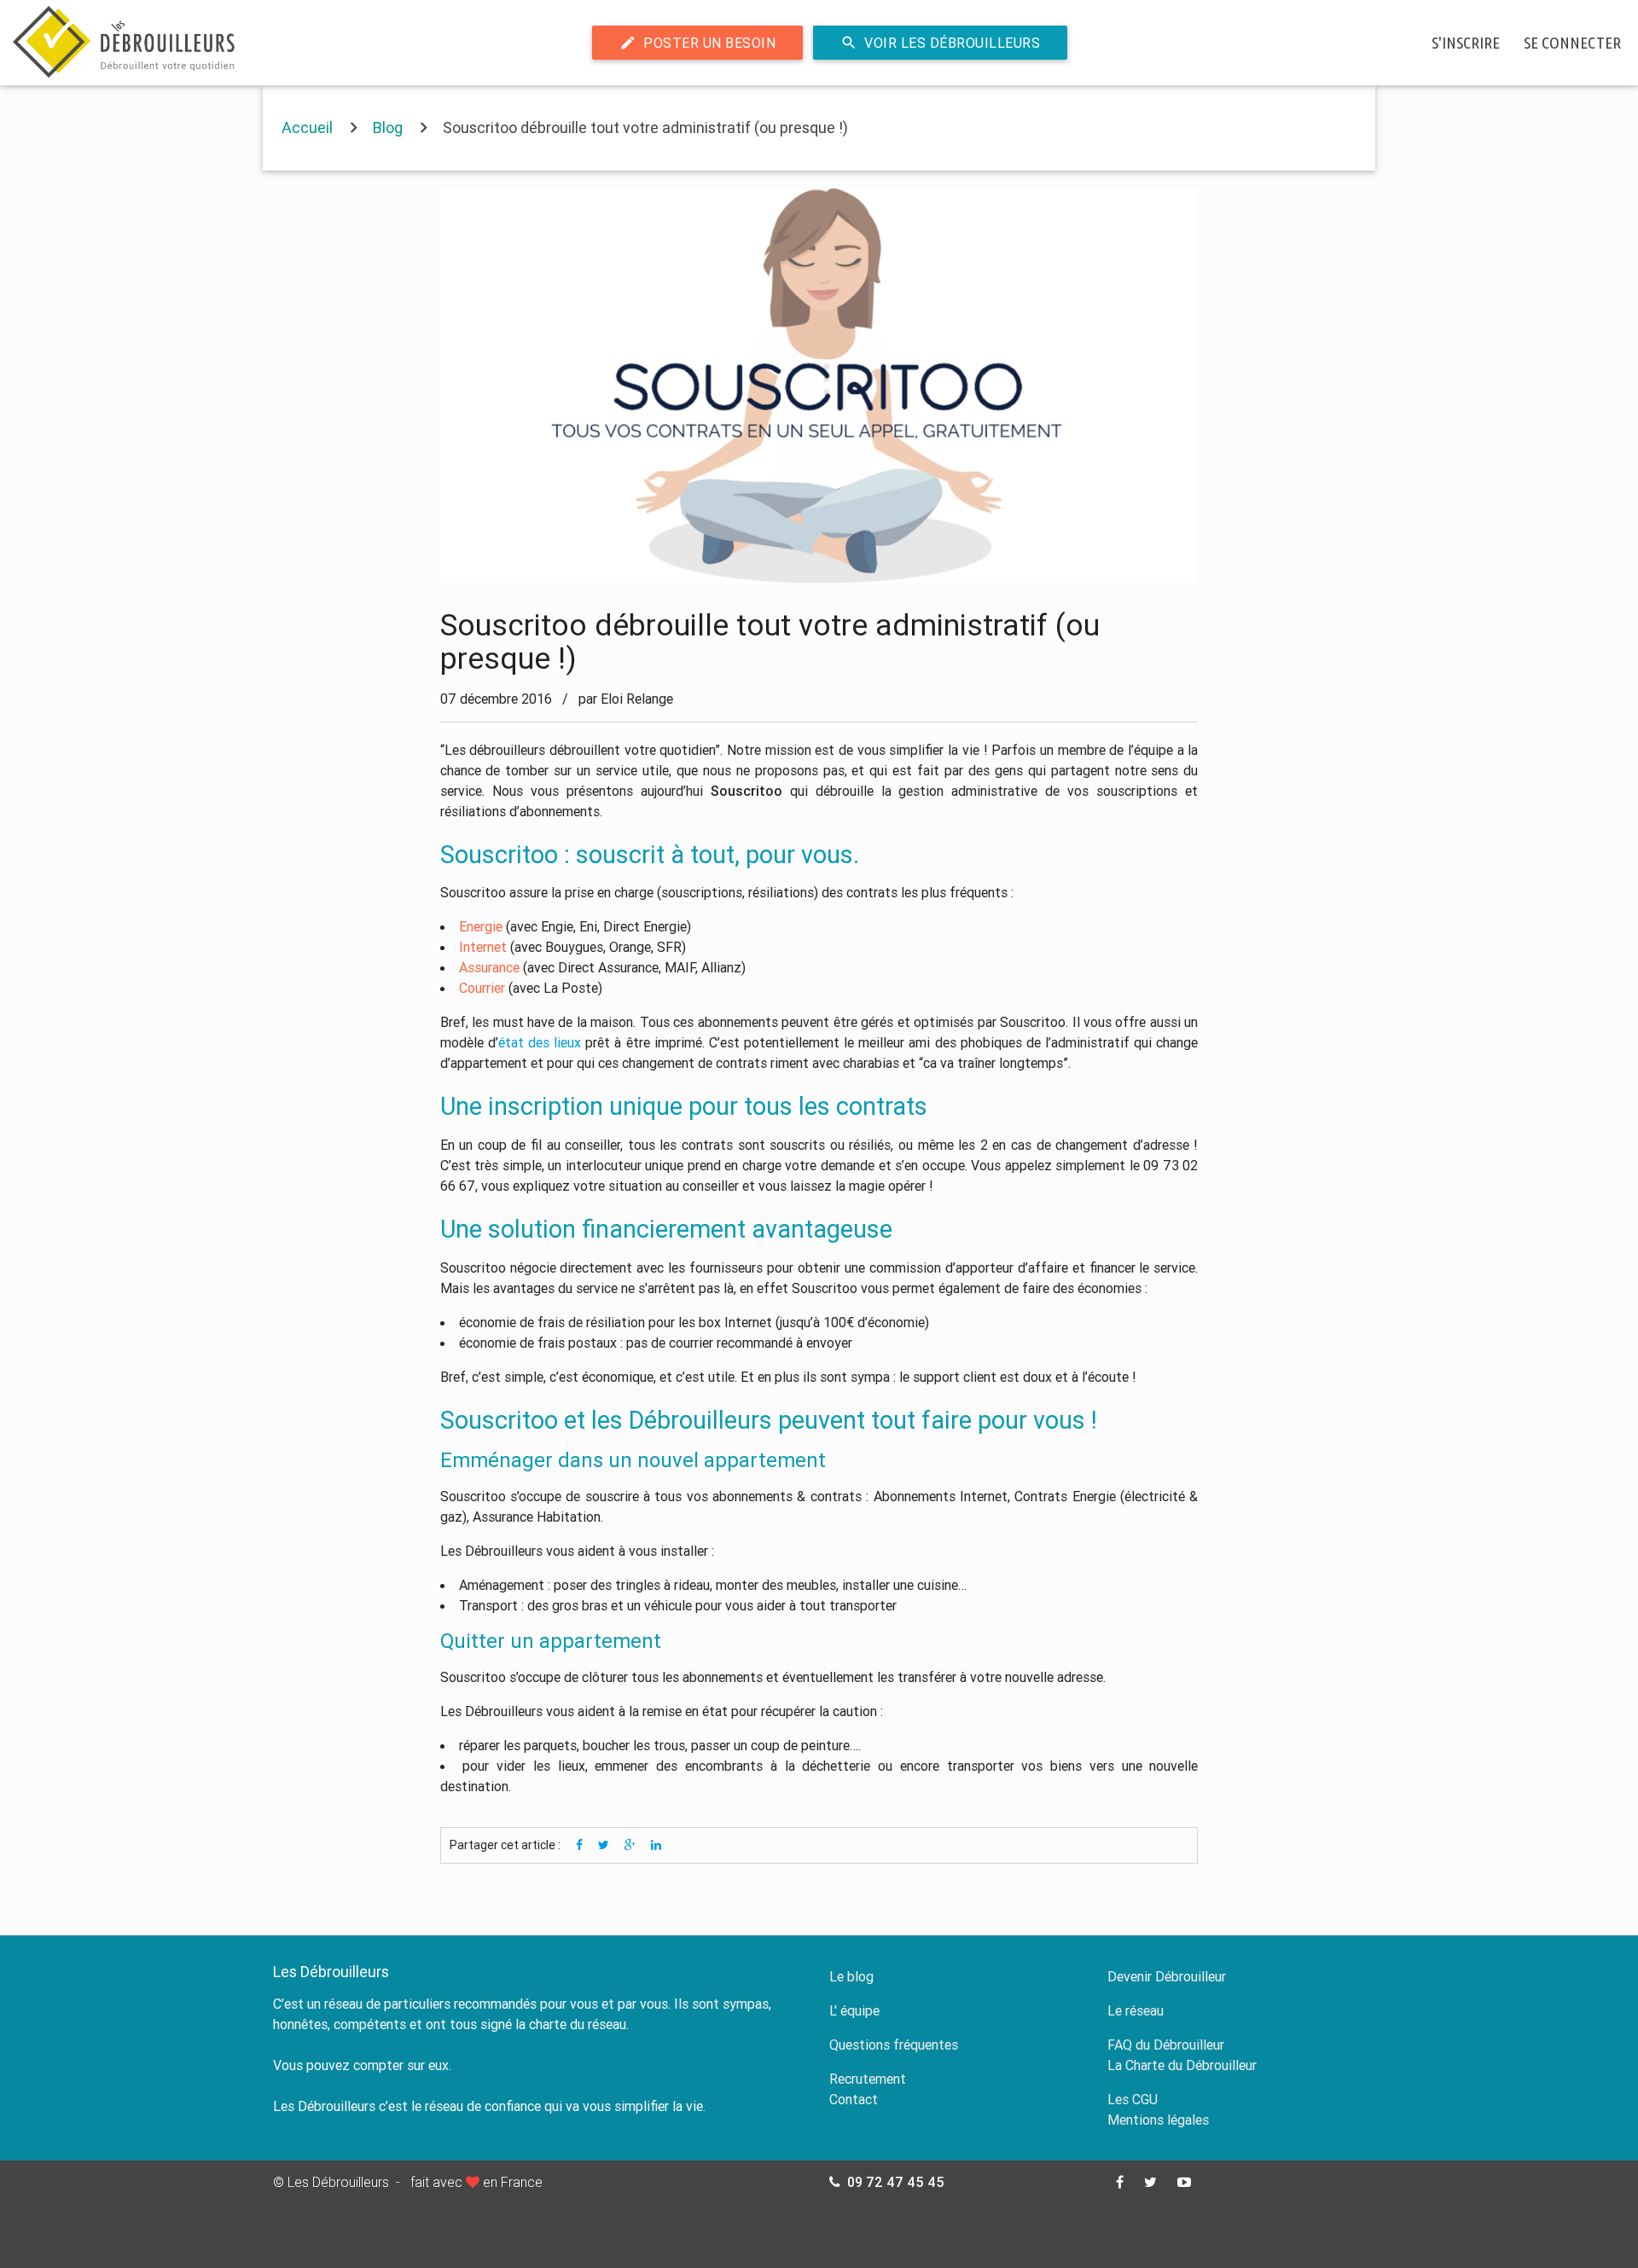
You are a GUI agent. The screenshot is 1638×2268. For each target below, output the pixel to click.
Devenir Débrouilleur (1167, 1976)
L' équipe (854, 2010)
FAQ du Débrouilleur (1166, 2045)
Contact (854, 2099)
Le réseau (1136, 2010)
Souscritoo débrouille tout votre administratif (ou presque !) (645, 128)
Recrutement (868, 2079)
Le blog (851, 1976)
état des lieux (540, 1042)
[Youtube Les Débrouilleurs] (1184, 2182)
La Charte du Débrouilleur (1182, 2065)
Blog (388, 128)
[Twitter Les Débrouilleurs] (1150, 2182)
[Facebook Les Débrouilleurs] (1120, 2182)
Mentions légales (1158, 2120)
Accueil (307, 128)
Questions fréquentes (894, 2045)
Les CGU (1133, 2099)
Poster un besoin (697, 43)
